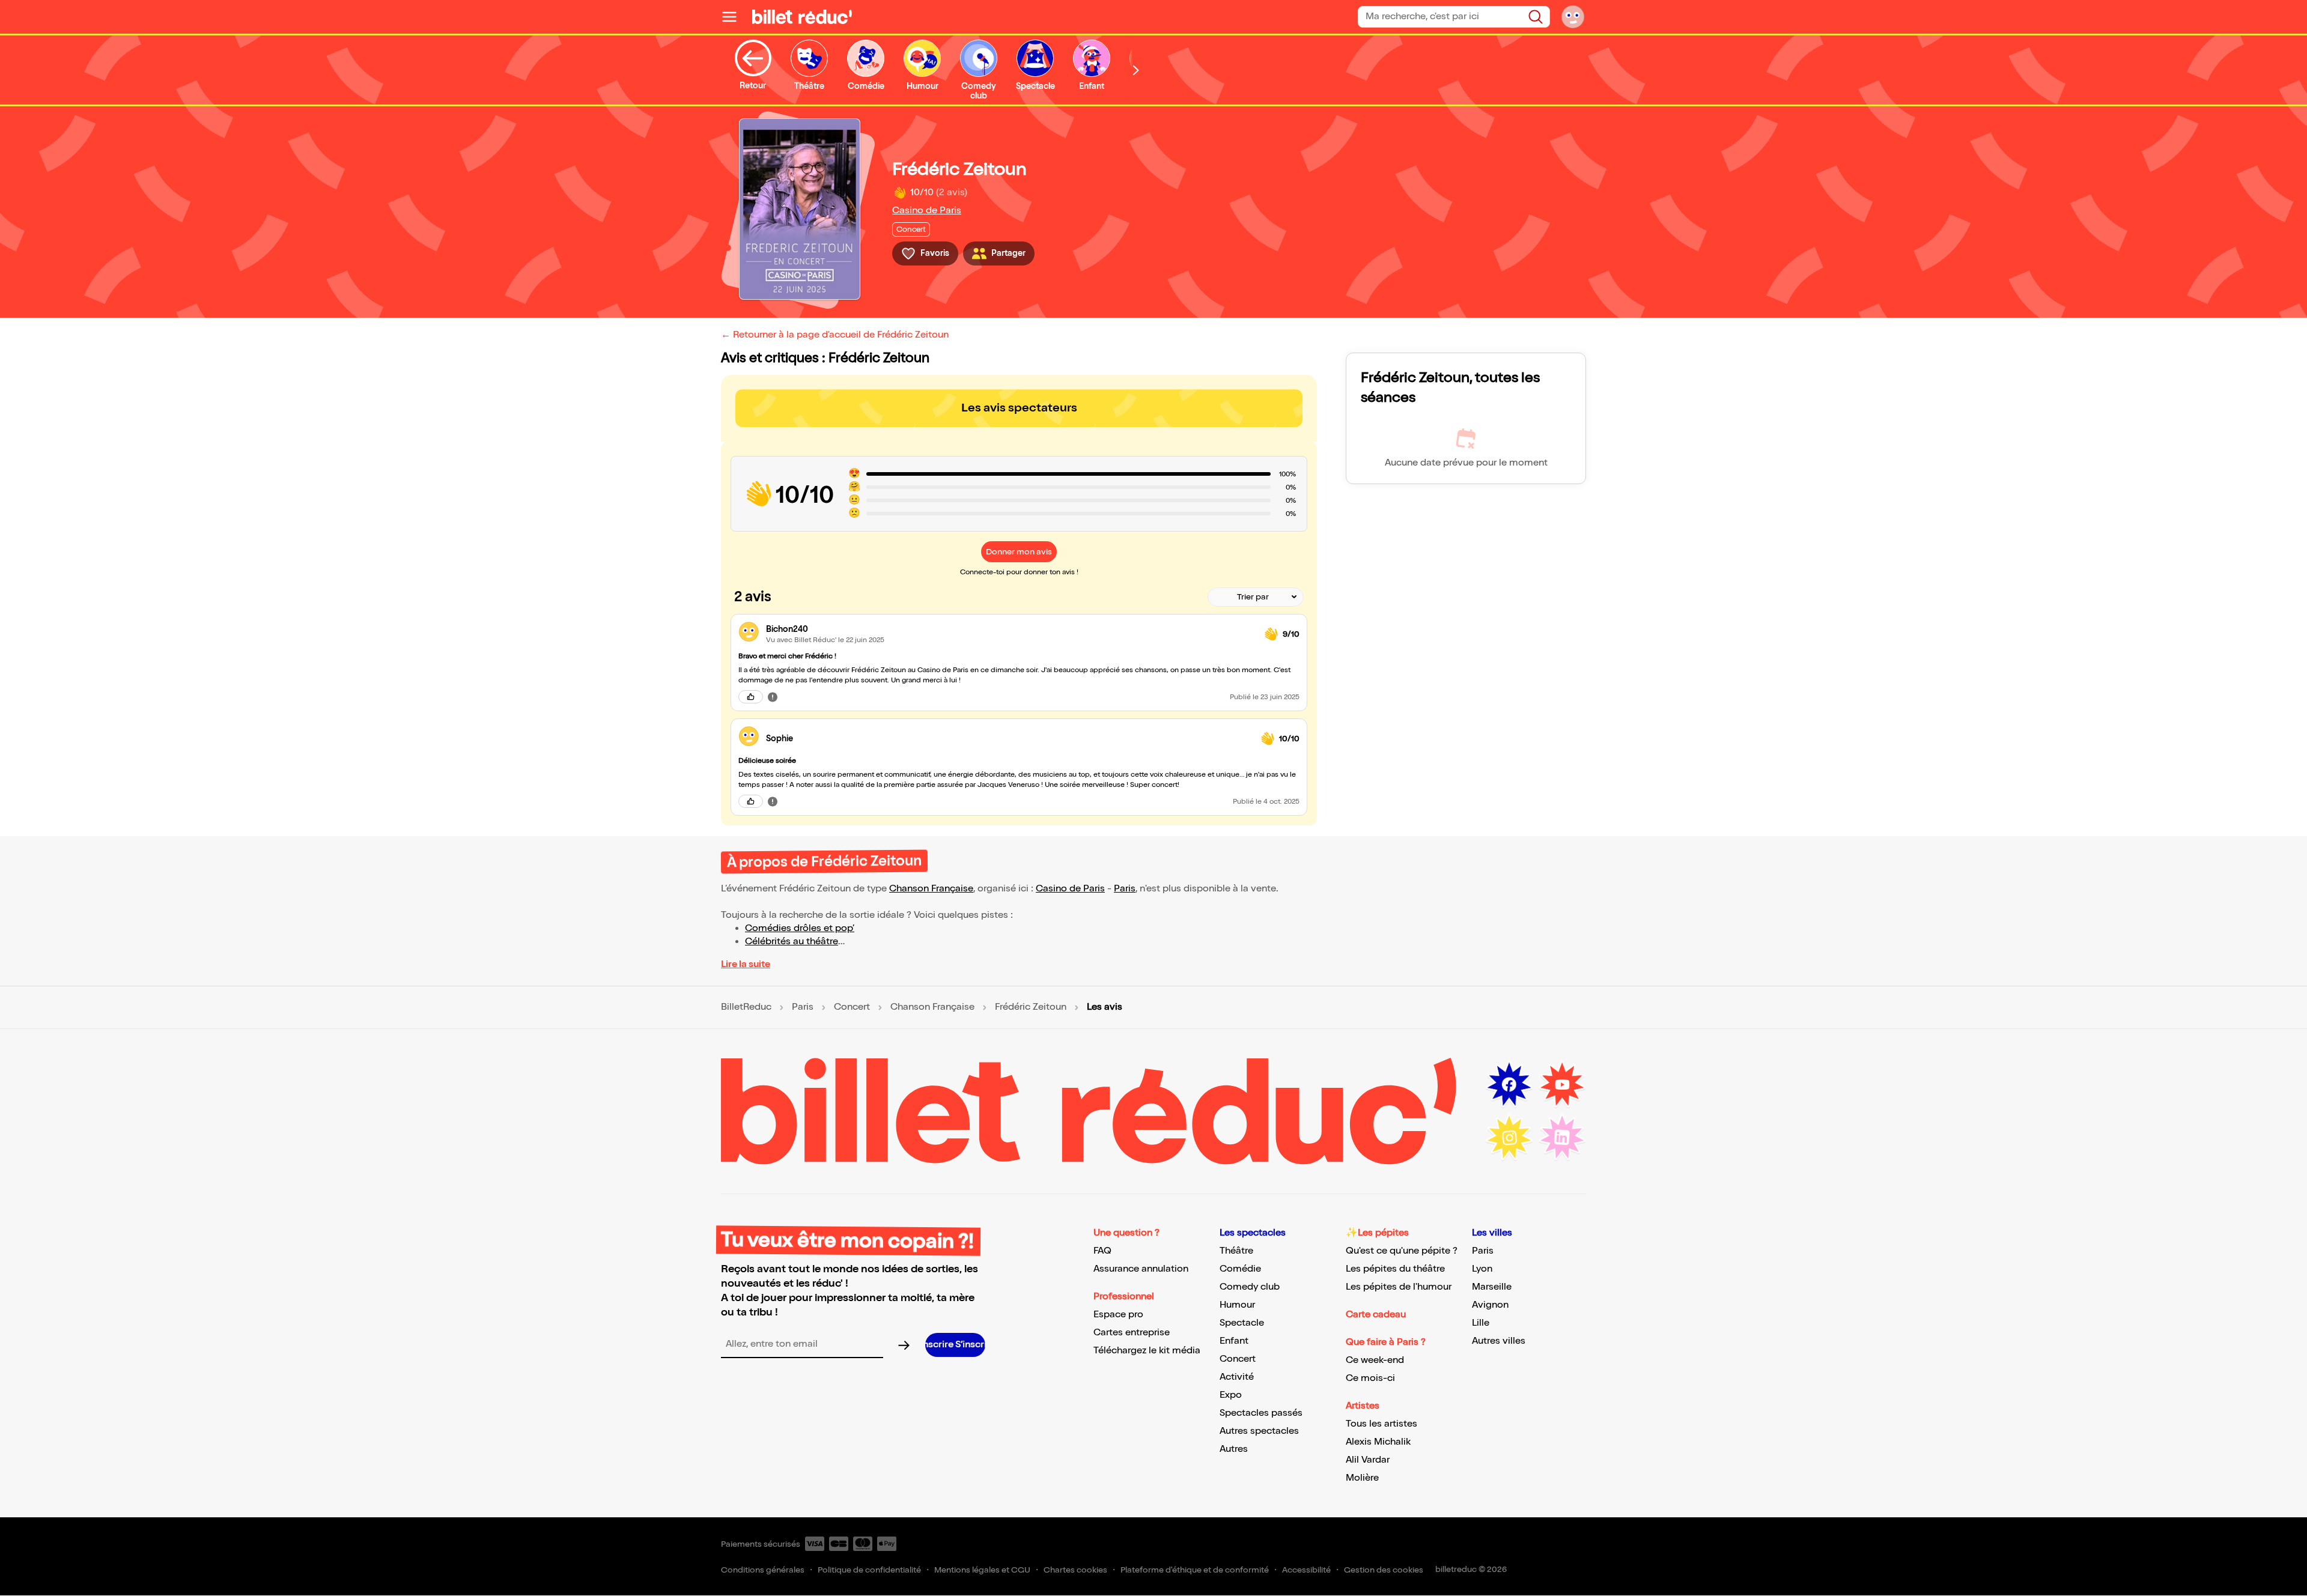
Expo (1231, 1395)
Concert (852, 1007)
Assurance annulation (1141, 1269)
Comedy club (1250, 1287)
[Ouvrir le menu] (734, 17)
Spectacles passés (1261, 1413)
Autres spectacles (1259, 1431)
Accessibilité (1306, 1570)
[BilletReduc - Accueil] (802, 17)
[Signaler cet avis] (773, 697)
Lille (1481, 1323)
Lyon (1482, 1269)
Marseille (1492, 1287)
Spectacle (1242, 1323)
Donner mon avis (1019, 552)
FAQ (1102, 1251)
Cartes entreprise (1132, 1333)
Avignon (1490, 1305)
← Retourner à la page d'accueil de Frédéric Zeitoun (835, 335)
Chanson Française (931, 889)
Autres (1234, 1449)
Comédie (1240, 1269)
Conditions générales (763, 1570)
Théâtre (1236, 1251)
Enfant (1234, 1341)
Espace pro (1118, 1315)
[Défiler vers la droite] (1136, 70)
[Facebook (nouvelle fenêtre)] (1509, 1085)
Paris (1125, 889)
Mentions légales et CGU (982, 1570)
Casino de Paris (927, 211)
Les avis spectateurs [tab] (1019, 408)
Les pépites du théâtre (1395, 1269)
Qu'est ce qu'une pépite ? (1402, 1251)
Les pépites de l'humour (1399, 1287)
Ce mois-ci (1370, 1378)
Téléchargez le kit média (1147, 1351)
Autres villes (1499, 1341)
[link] (1011, 629)
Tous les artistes (1381, 1424)
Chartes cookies (1075, 1570)
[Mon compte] (1573, 17)
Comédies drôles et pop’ (800, 928)
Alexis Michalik (1378, 1442)
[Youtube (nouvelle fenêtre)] (1562, 1085)
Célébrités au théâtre (792, 942)
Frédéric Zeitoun (1031, 1007)
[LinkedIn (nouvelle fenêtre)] (1562, 1138)
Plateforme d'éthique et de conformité (1195, 1570)
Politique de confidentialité (869, 1570)
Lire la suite (746, 964)
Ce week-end (1375, 1360)
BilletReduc (746, 1007)
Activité (1237, 1377)
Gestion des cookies (1384, 1570)
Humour (1237, 1305)
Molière (1362, 1478)
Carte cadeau (1376, 1315)
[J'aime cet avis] (751, 697)
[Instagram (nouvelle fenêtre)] (1509, 1138)
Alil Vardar (1368, 1460)
